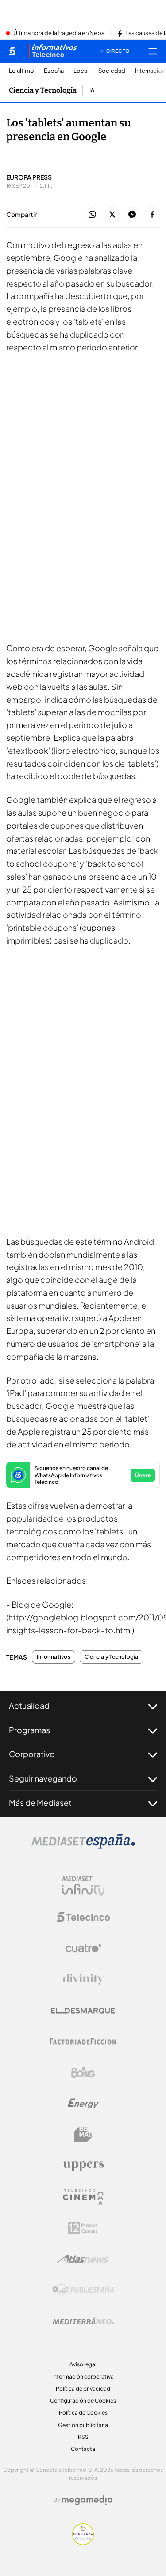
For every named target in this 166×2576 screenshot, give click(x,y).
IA (92, 90)
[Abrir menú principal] (153, 51)
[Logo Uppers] (83, 2166)
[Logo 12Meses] (83, 2228)
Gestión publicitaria (83, 2425)
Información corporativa (83, 2377)
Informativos (54, 1657)
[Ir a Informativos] (53, 51)
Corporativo (32, 1754)
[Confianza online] (83, 2542)
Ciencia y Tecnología (43, 90)
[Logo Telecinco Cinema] (83, 2197)
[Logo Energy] (83, 2104)
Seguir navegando (43, 1778)
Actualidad (29, 1705)
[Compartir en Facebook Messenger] (132, 215)
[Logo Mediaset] (83, 1846)
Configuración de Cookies (83, 2401)
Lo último (21, 71)
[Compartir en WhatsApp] (92, 215)
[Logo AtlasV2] (83, 2259)
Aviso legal (83, 2364)
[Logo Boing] (83, 2073)
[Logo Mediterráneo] (83, 2321)
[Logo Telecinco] (83, 1917)
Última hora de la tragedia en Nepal (60, 33)
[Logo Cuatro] (83, 1948)
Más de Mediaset (40, 1803)
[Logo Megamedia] (87, 2500)
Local (81, 71)
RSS (83, 2437)
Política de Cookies (83, 2413)
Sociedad (112, 71)
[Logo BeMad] (83, 2135)
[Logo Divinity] (83, 1979)
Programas (29, 1730)
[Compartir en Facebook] (152, 215)
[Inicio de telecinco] (12, 51)
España (54, 71)
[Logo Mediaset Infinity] (83, 1886)
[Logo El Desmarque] (83, 2011)
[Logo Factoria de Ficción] (83, 2041)
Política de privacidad (83, 2389)
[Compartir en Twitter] (112, 215)
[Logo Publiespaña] (83, 2290)
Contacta (83, 2449)
